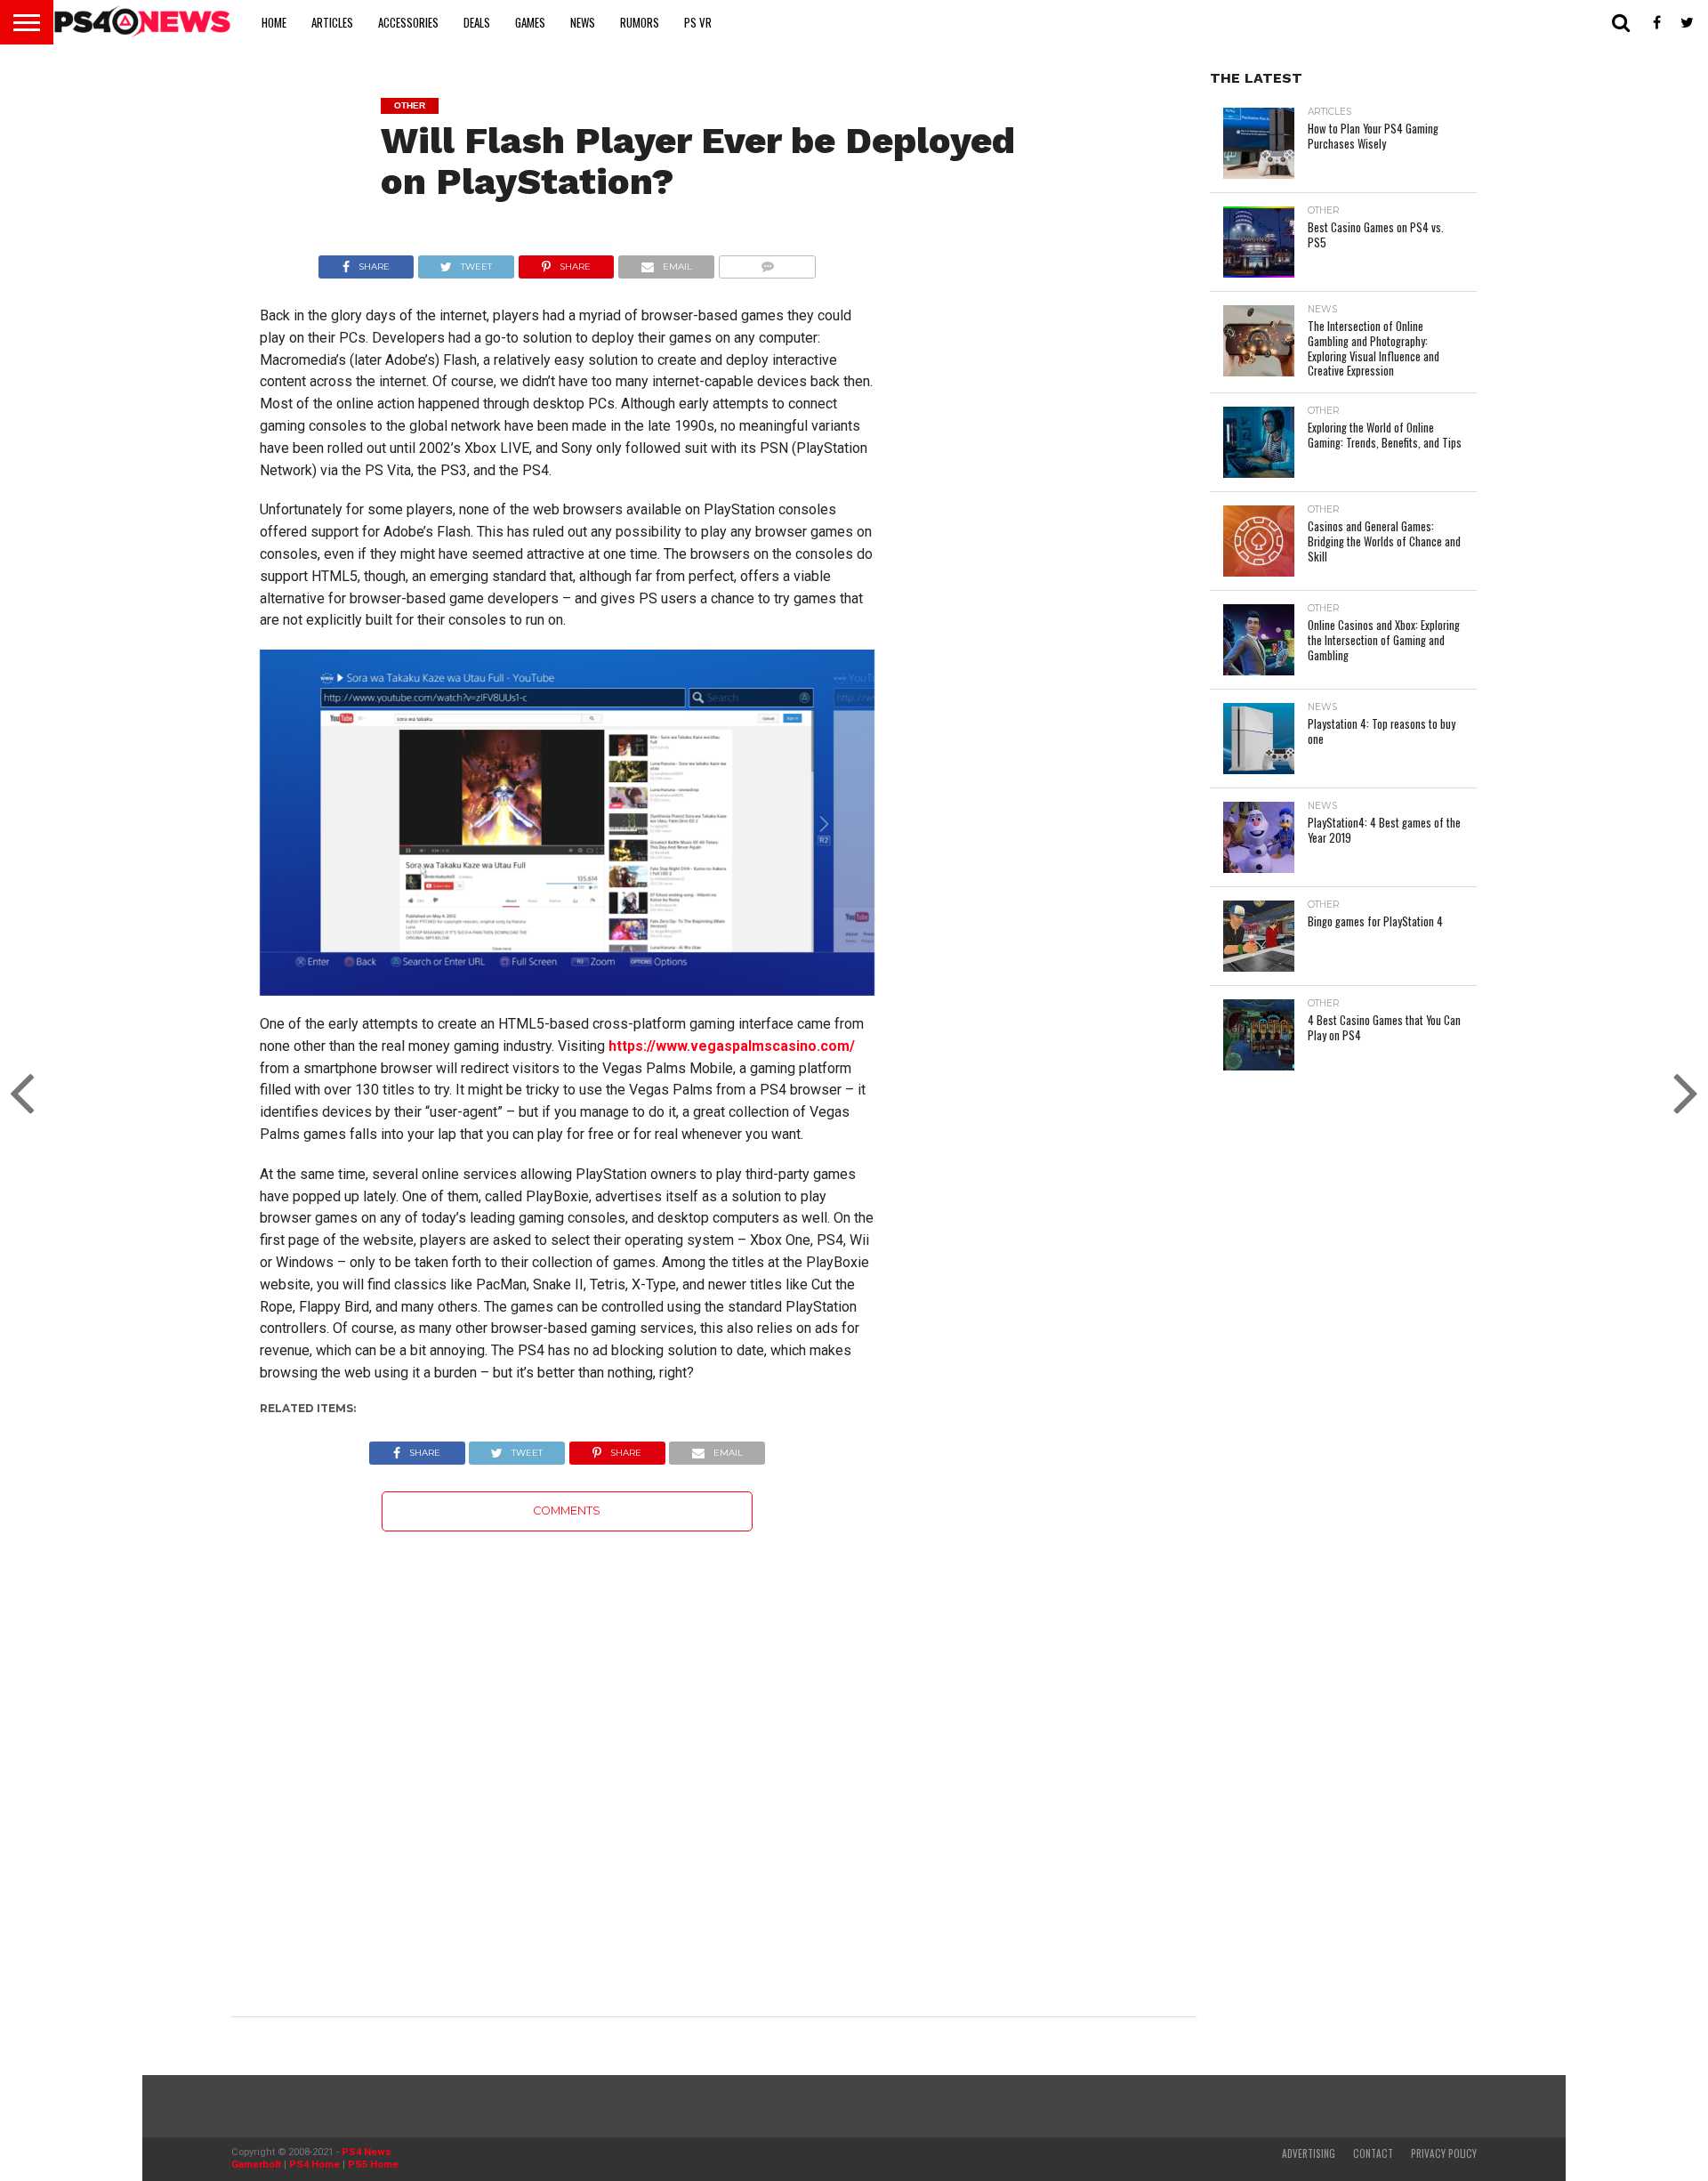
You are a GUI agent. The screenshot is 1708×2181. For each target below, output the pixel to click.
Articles (332, 22)
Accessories (408, 22)
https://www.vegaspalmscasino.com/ (732, 1046)
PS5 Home (373, 2165)
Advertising (1309, 2153)
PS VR (698, 22)
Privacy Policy (1444, 2153)
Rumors (640, 22)
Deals (477, 22)
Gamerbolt (256, 2165)
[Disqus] (567, 1754)
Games (530, 22)
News (583, 22)
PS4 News (367, 2152)
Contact (1373, 2153)
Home (274, 22)
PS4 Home (314, 2165)
